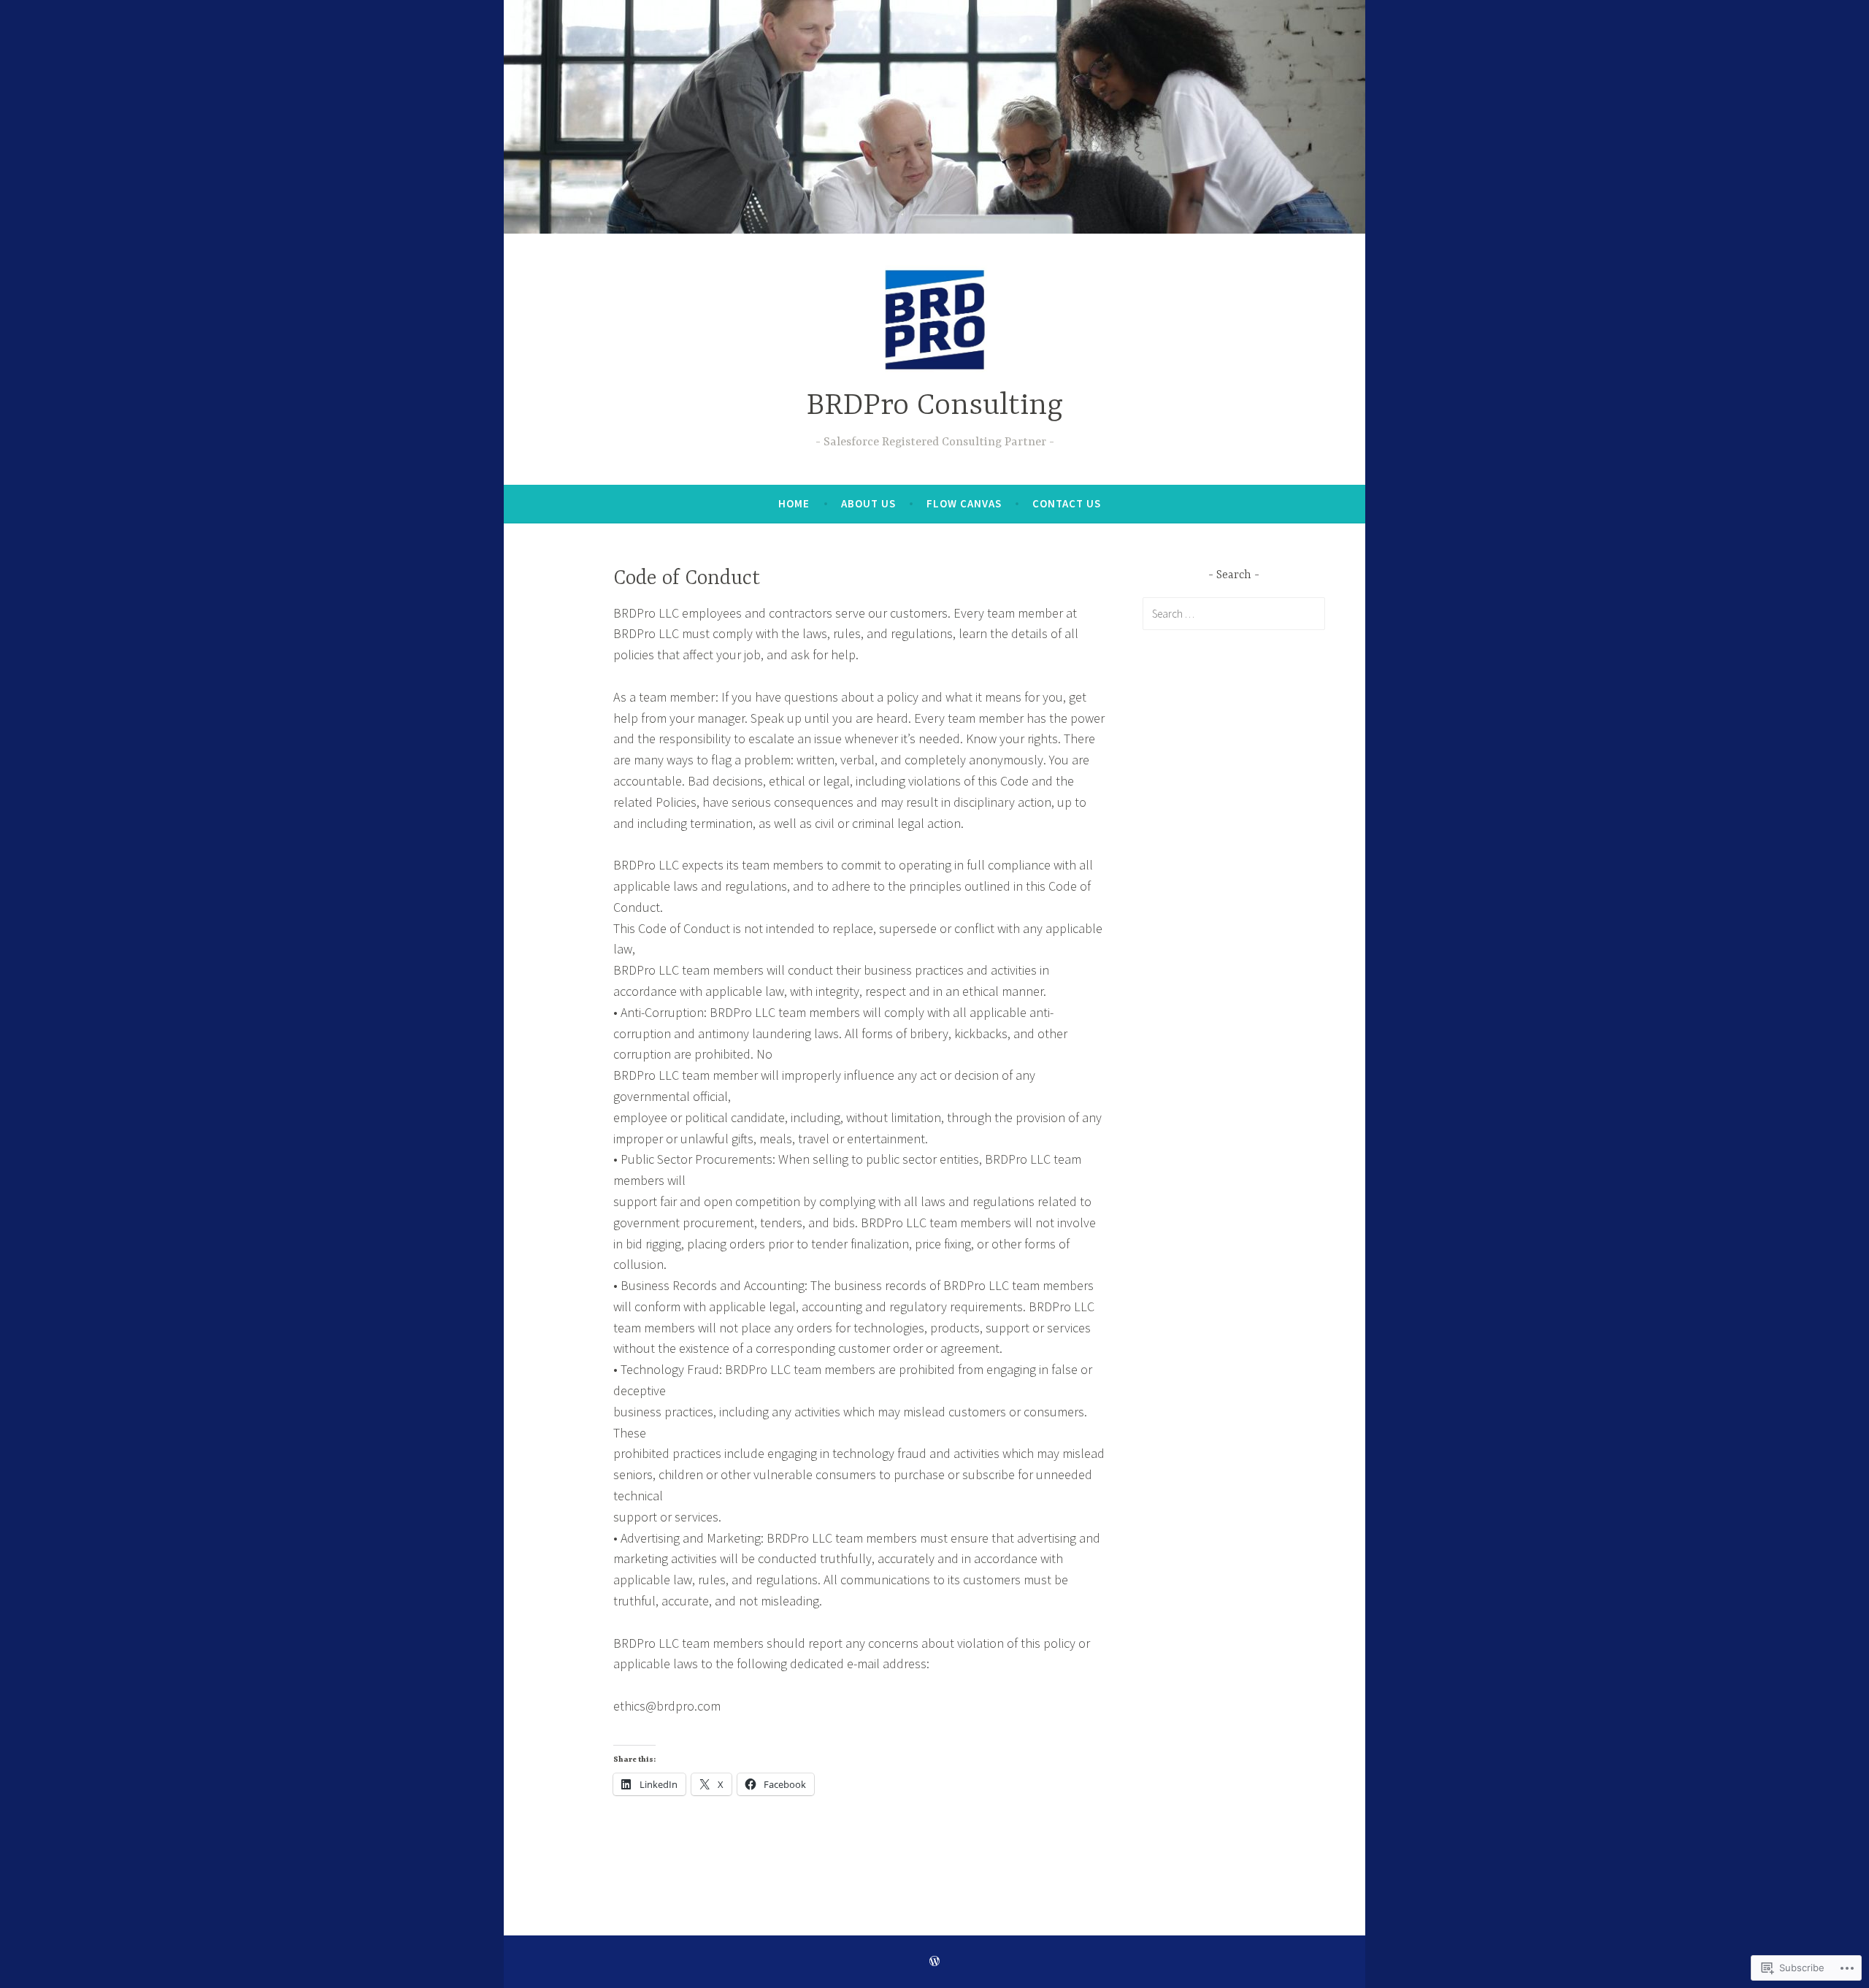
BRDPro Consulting (935, 406)
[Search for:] (1234, 613)
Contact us (1067, 503)
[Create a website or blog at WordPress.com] (934, 1961)
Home (794, 503)
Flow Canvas (964, 503)
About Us (868, 503)
